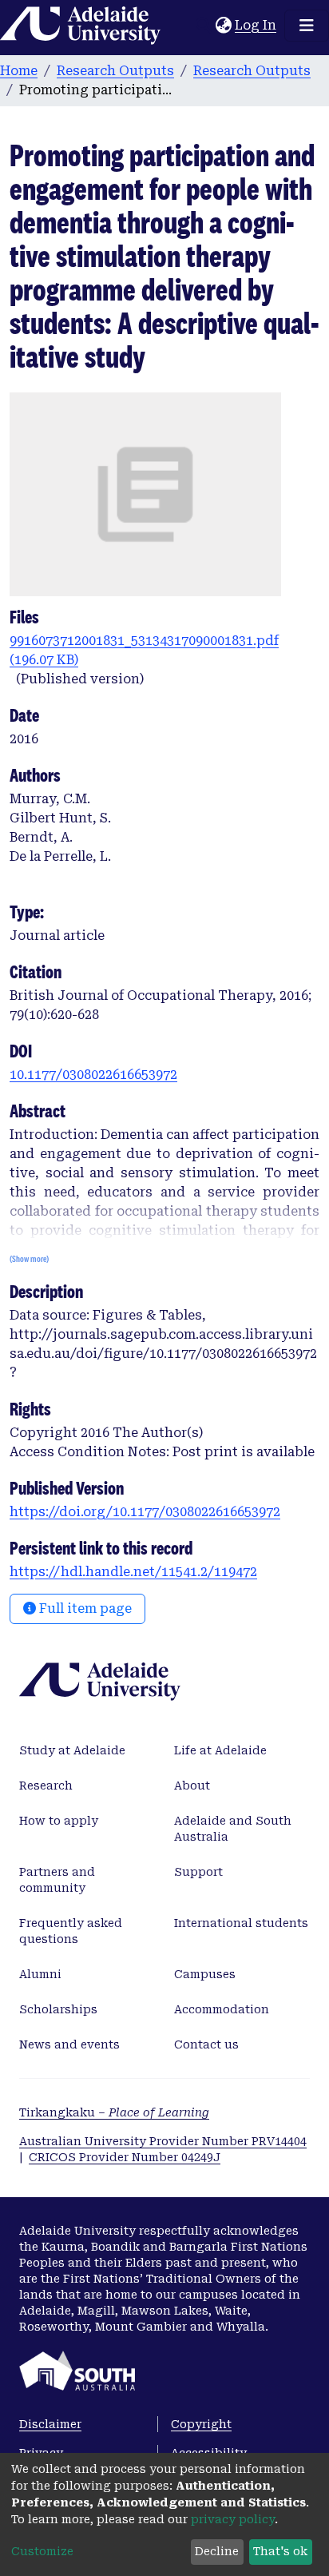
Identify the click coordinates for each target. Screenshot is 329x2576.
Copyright (201, 2424)
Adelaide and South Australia (233, 1829)
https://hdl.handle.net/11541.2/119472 (133, 1572)
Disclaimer (50, 2424)
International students (241, 1923)
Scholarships (58, 2009)
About (192, 1786)
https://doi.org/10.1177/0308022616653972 (145, 1512)
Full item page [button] (84, 1609)
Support (198, 1872)
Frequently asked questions (71, 1931)
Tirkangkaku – (114, 2112)
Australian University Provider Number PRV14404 (163, 2141)
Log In (256, 25)
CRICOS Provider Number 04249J (125, 2157)
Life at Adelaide (220, 1750)
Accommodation (222, 2009)
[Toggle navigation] (307, 26)
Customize (42, 2551)
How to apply (59, 1821)
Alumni (40, 1974)
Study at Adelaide (72, 1750)
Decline (217, 2551)
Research (46, 1786)
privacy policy (233, 2519)
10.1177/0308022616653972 (93, 1075)
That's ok (280, 2551)
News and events (69, 2044)
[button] (223, 26)
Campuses (205, 1974)
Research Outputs (115, 71)
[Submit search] (203, 26)
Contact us (206, 2044)
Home (19, 71)
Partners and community (57, 1880)
